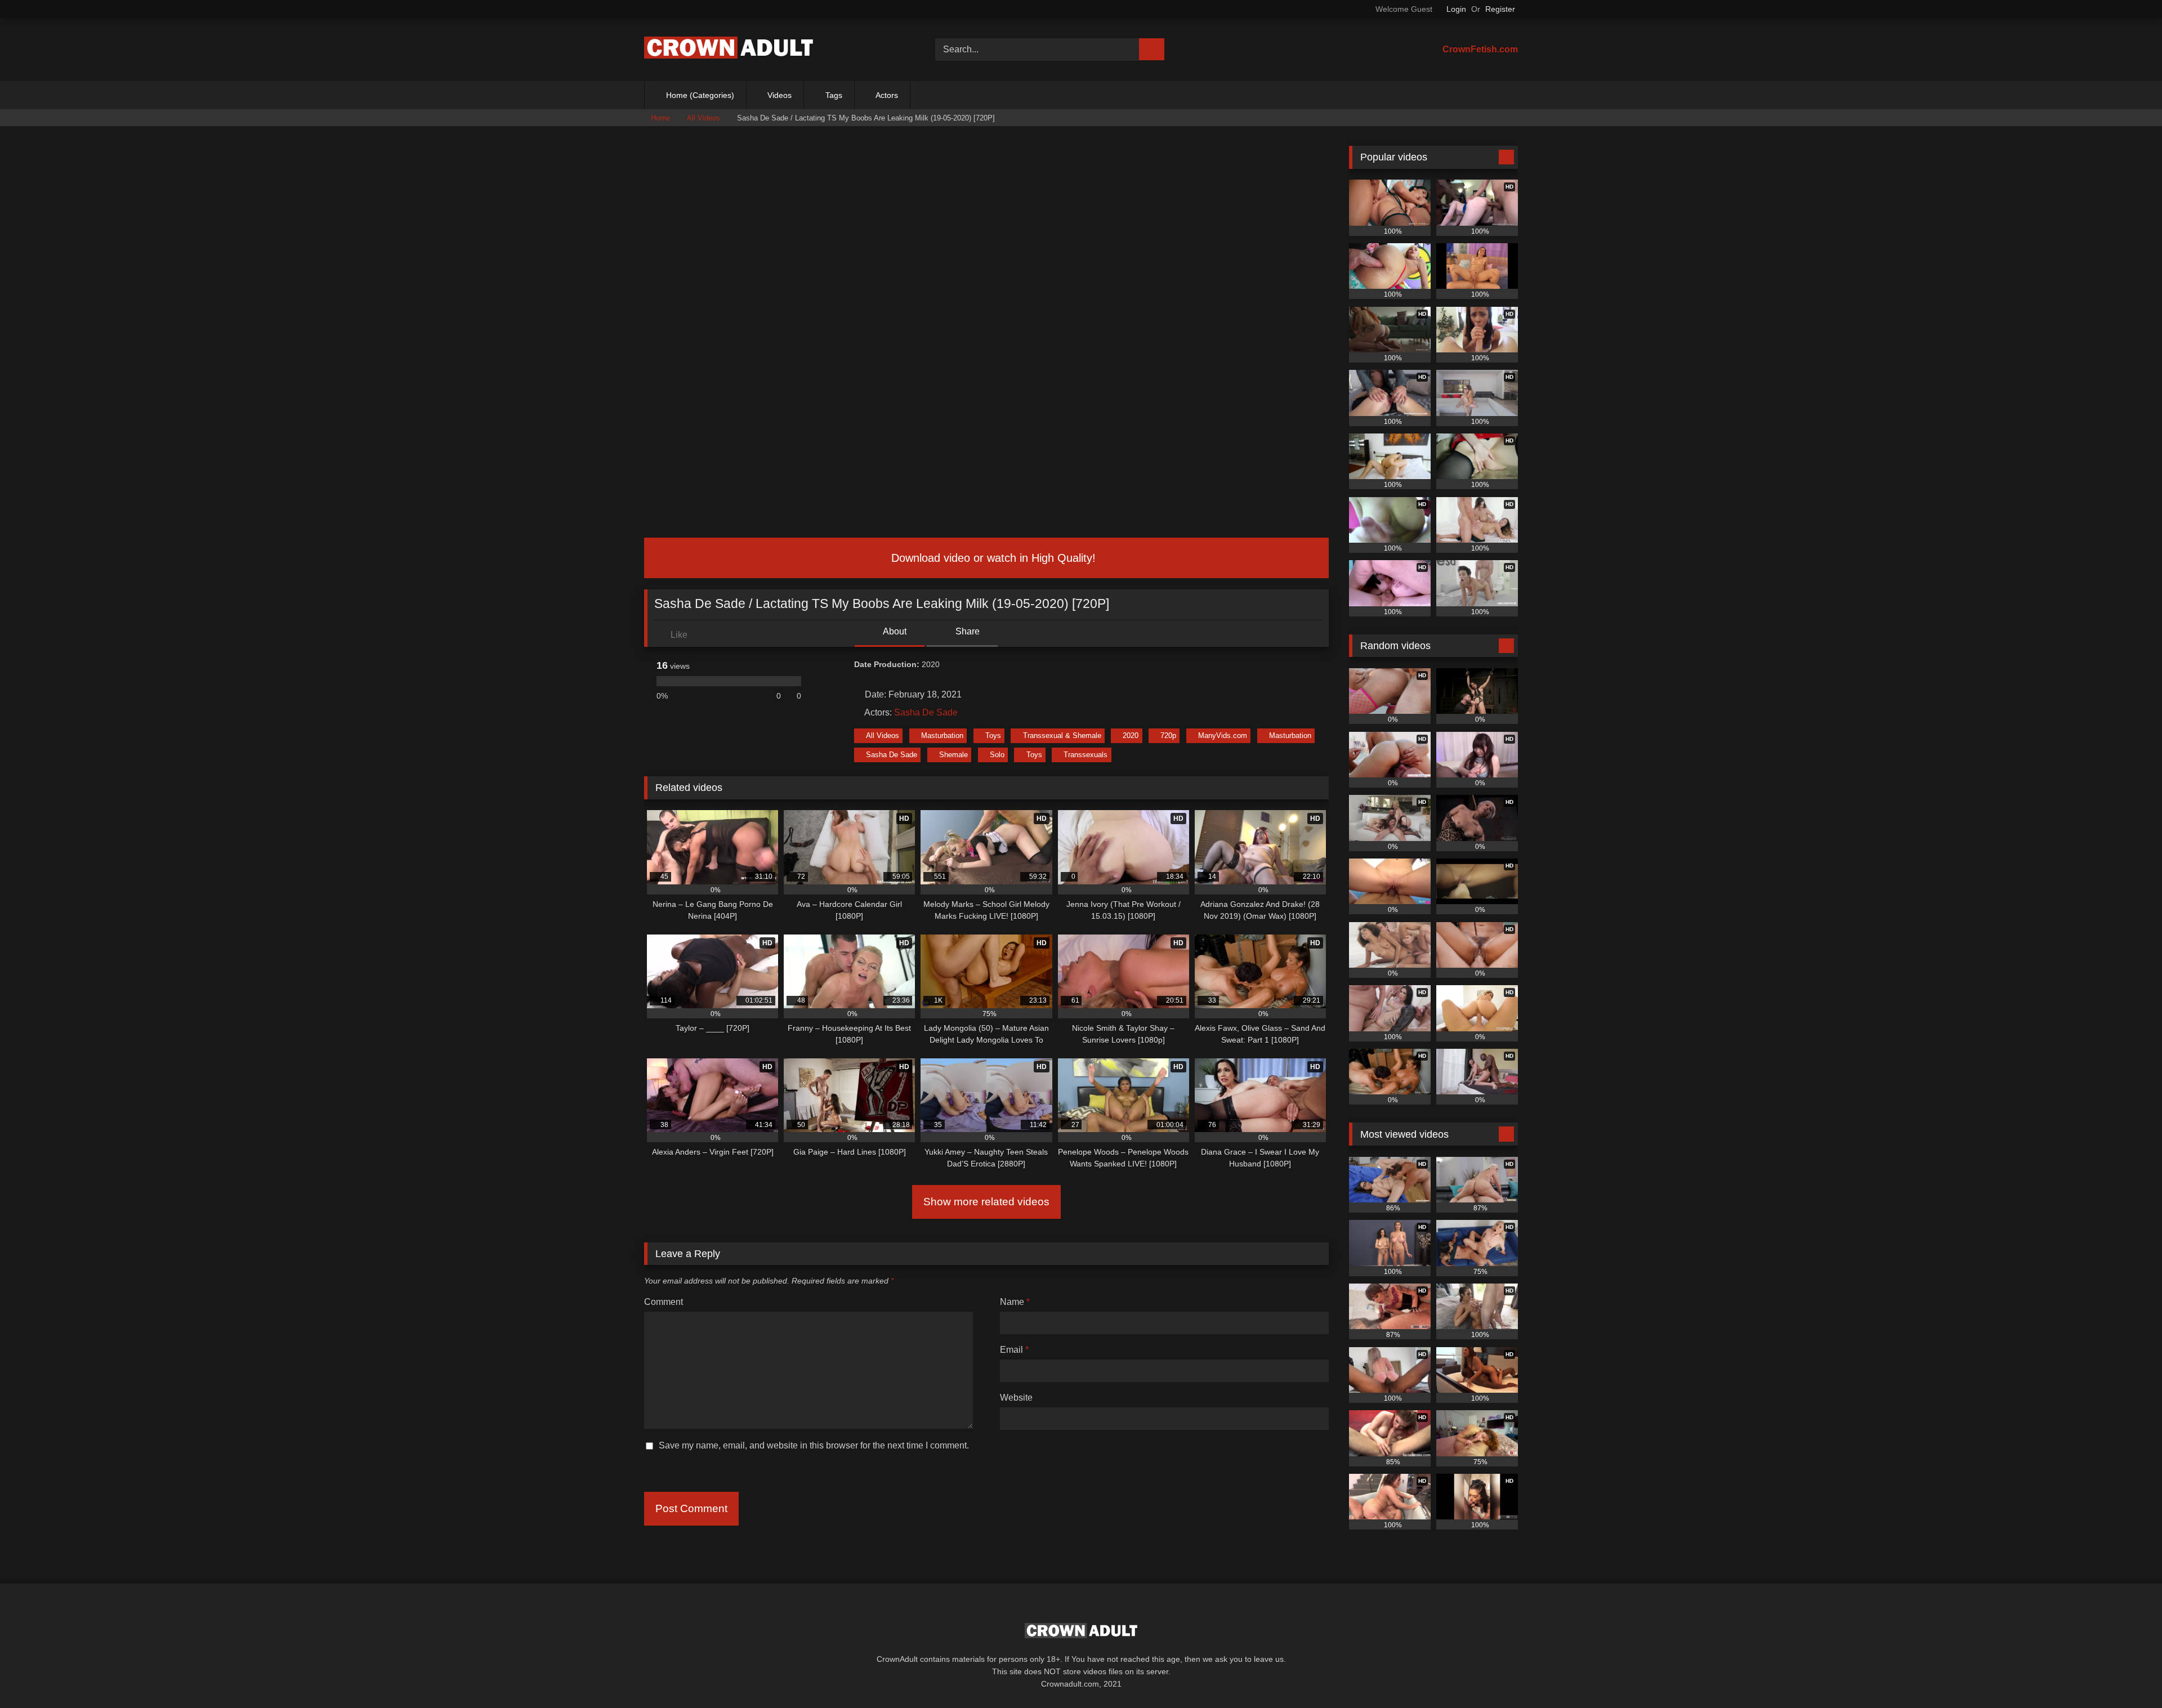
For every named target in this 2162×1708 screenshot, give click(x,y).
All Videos (703, 118)
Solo (997, 755)
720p (1168, 735)
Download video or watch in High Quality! (992, 558)
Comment (664, 1302)
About (894, 631)
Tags (834, 95)
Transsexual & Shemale (1062, 735)
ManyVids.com (1223, 735)
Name (1015, 1302)
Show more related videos (986, 1202)
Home (660, 118)
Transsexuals (1086, 755)
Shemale (953, 755)
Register (1500, 9)
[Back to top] (2128, 1675)
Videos (780, 95)
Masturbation (942, 735)
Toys (993, 735)
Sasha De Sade (926, 712)
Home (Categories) (700, 95)
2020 (1131, 735)
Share (966, 631)
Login (1456, 9)
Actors (887, 95)
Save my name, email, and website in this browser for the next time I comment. (814, 1445)
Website (1016, 1398)
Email (1014, 1350)
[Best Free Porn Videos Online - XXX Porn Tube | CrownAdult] (729, 50)
